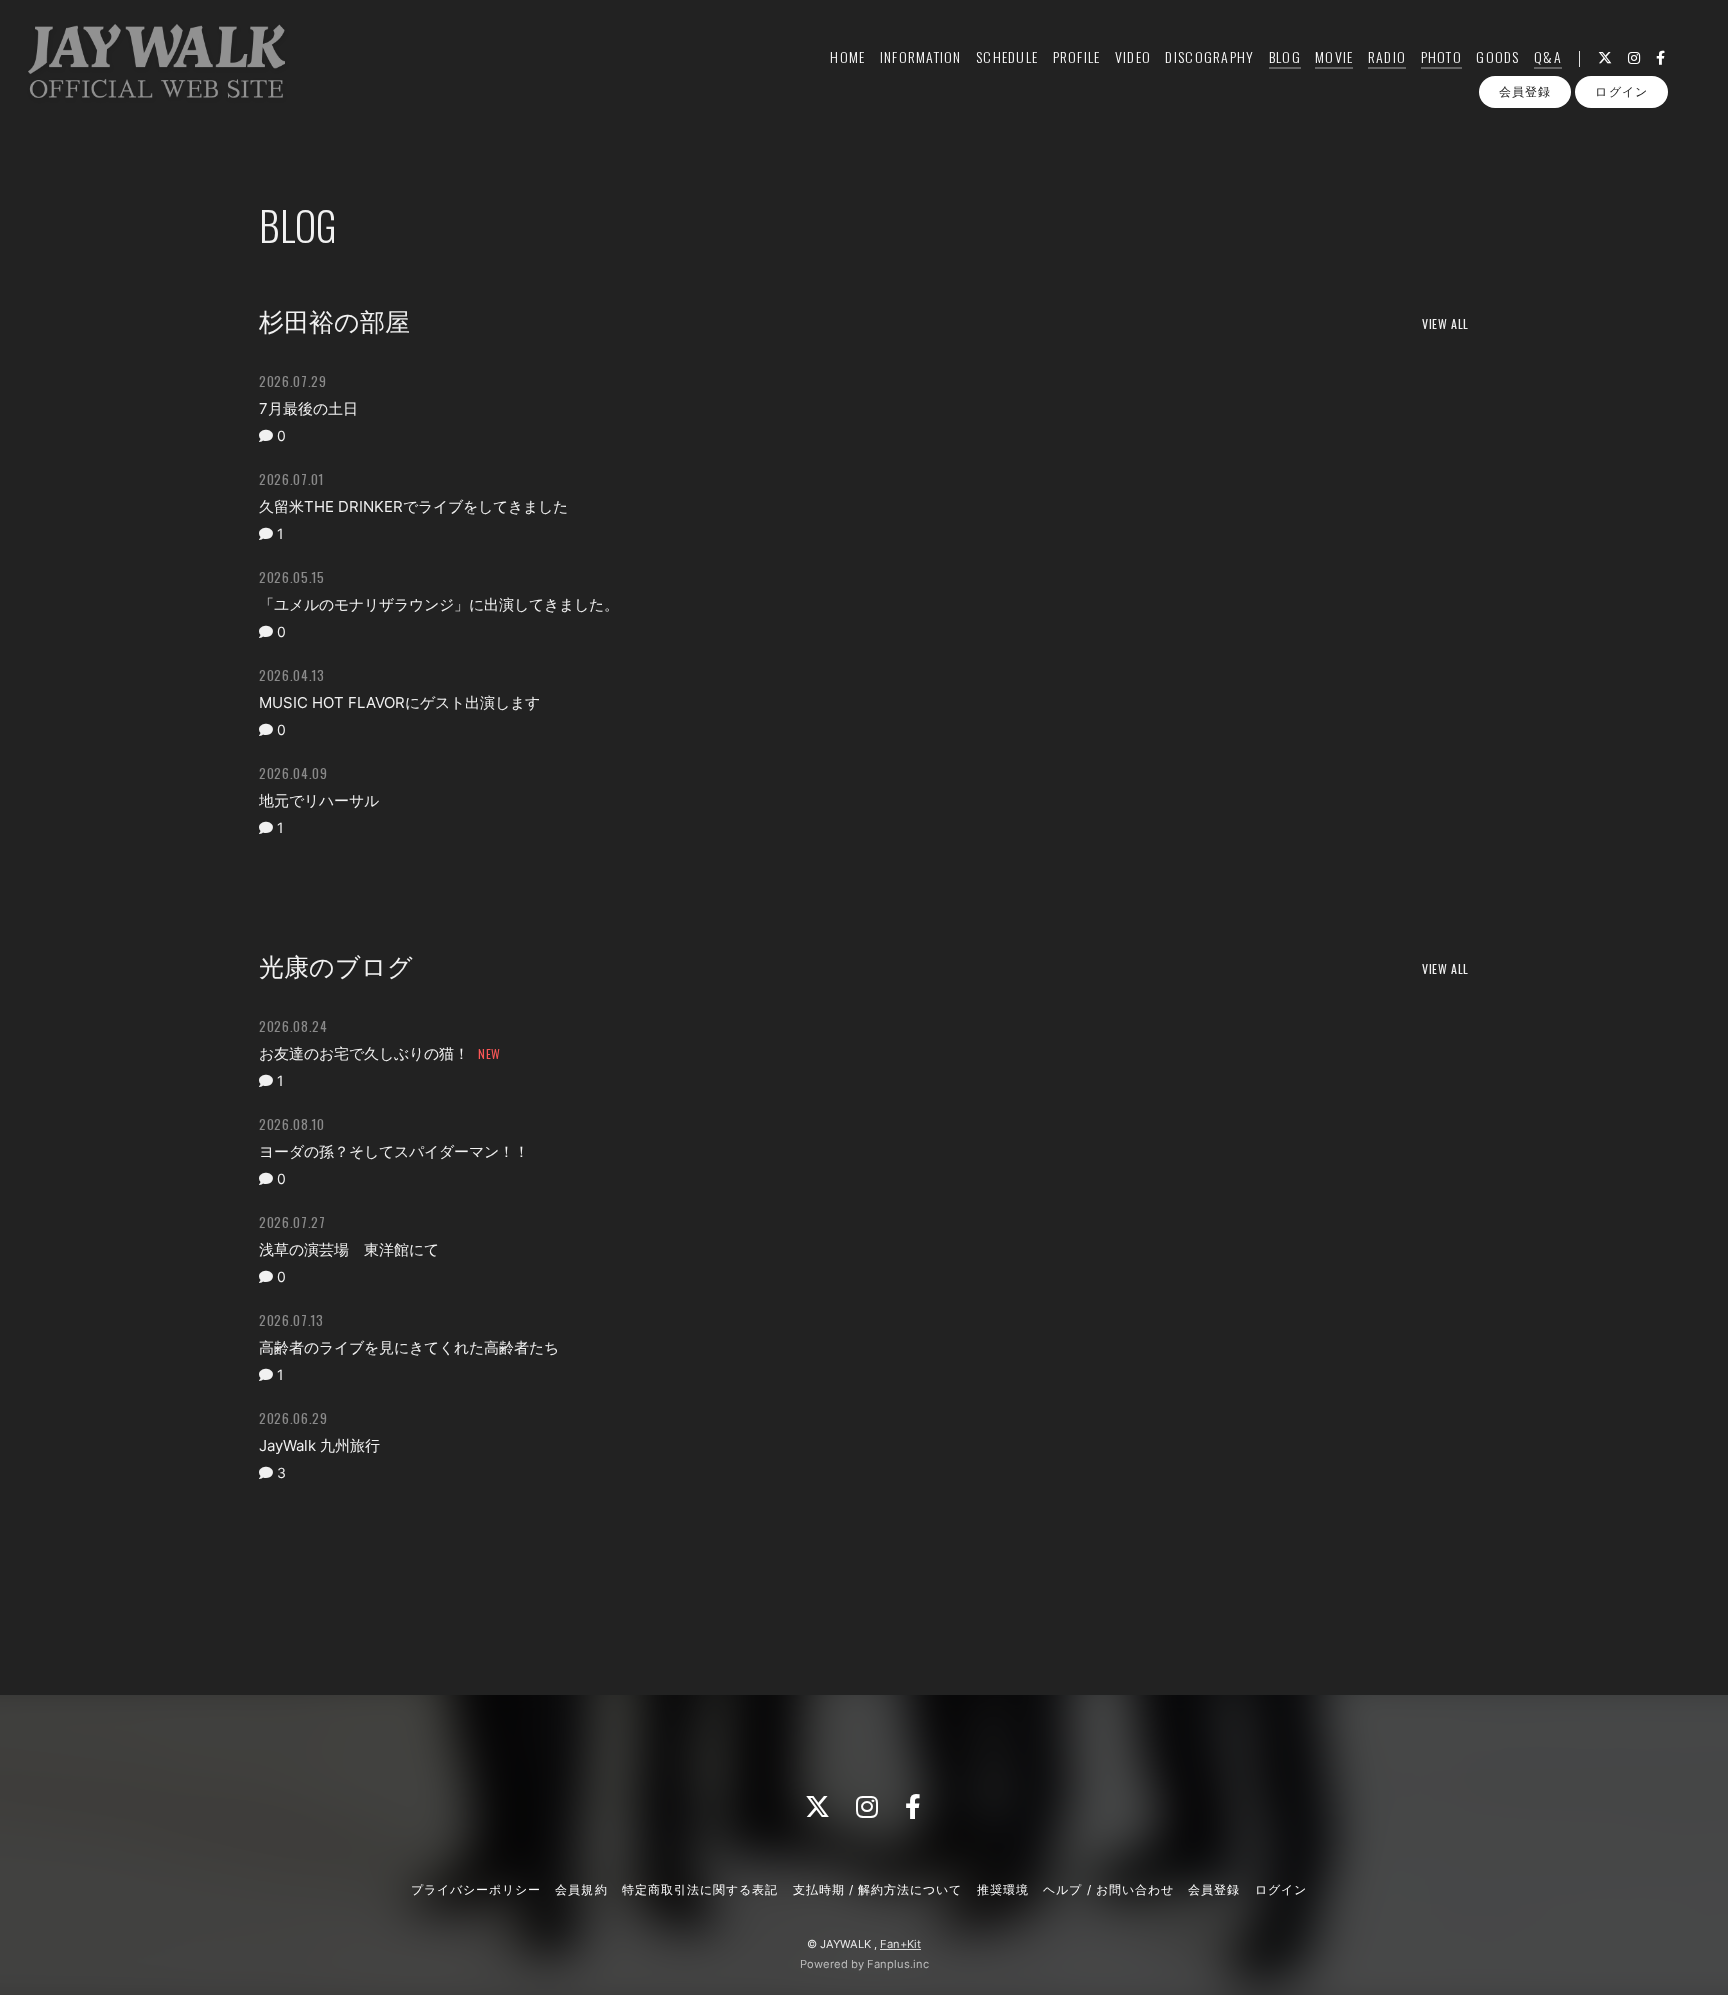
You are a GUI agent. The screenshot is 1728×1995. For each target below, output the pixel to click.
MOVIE (1334, 56)
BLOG (1285, 56)
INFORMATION (921, 56)
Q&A (1548, 56)
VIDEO (1133, 56)
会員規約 (581, 1889)
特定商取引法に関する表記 (700, 1889)
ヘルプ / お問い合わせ (1108, 1889)
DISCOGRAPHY (1209, 56)
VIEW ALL (1445, 324)
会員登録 (1525, 91)
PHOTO (1441, 56)
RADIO (1387, 56)
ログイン (1621, 91)
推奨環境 (1003, 1889)
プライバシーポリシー (476, 1889)
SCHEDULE (1007, 56)
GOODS (1497, 56)
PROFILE (1077, 56)
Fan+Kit (900, 1944)
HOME (847, 56)
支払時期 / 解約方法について (878, 1889)
